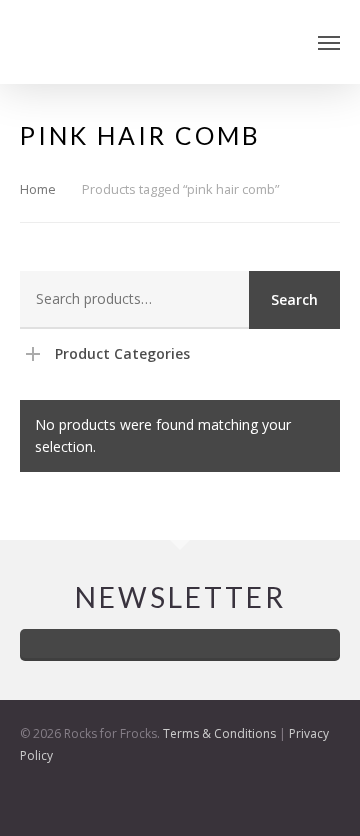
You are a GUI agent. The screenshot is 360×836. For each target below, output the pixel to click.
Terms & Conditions (219, 733)
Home (38, 189)
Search (294, 299)
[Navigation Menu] (329, 42)
